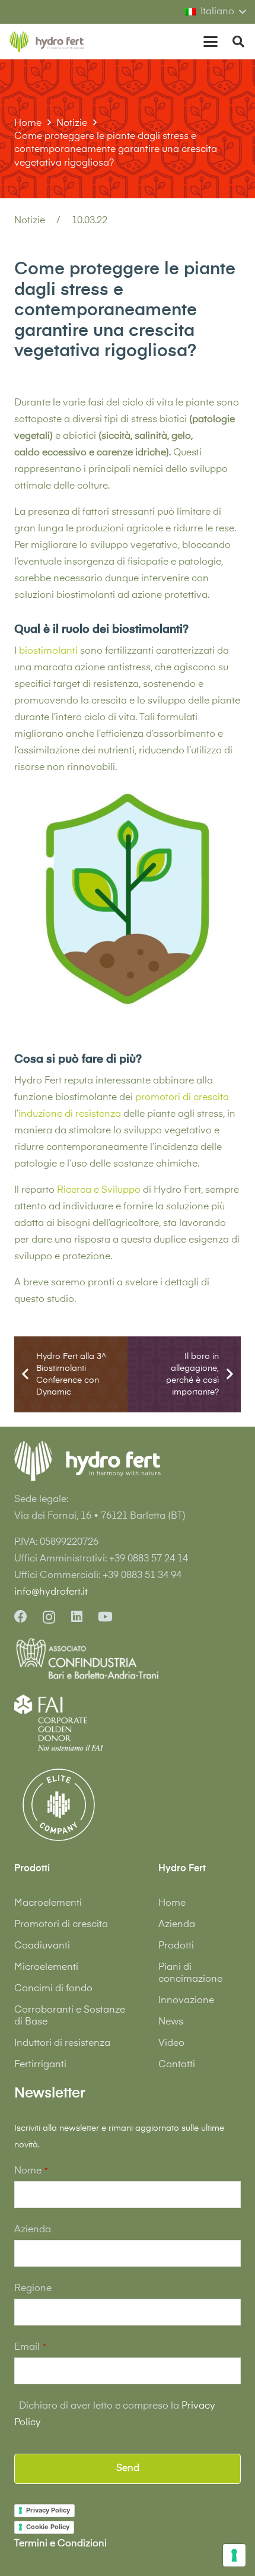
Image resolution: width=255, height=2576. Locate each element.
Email (30, 2347)
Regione (33, 2289)
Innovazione (186, 2001)
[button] (215, 12)
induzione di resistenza (70, 1114)
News (171, 2022)
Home (172, 1903)
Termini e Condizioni (60, 2544)
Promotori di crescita (61, 1925)
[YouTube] (105, 1617)
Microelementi (46, 1967)
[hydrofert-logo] (47, 42)
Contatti (177, 2065)
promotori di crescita (182, 1098)
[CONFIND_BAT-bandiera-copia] (128, 1659)
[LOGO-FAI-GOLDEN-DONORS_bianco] (59, 1722)
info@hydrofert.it (51, 1592)
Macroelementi (48, 1903)
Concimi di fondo (53, 1989)
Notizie (30, 221)
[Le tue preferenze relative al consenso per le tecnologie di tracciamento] (234, 2555)
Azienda (177, 1925)
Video (171, 2043)
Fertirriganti (40, 2065)
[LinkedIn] (77, 1617)
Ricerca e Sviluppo (99, 1190)
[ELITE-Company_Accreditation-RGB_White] (59, 1805)
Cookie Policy (48, 2527)
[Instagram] (49, 1617)
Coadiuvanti (42, 1946)
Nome (31, 2171)
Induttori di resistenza (62, 2043)
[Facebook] (21, 1617)
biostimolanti (48, 651)
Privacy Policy (48, 2510)
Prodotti (176, 1946)
